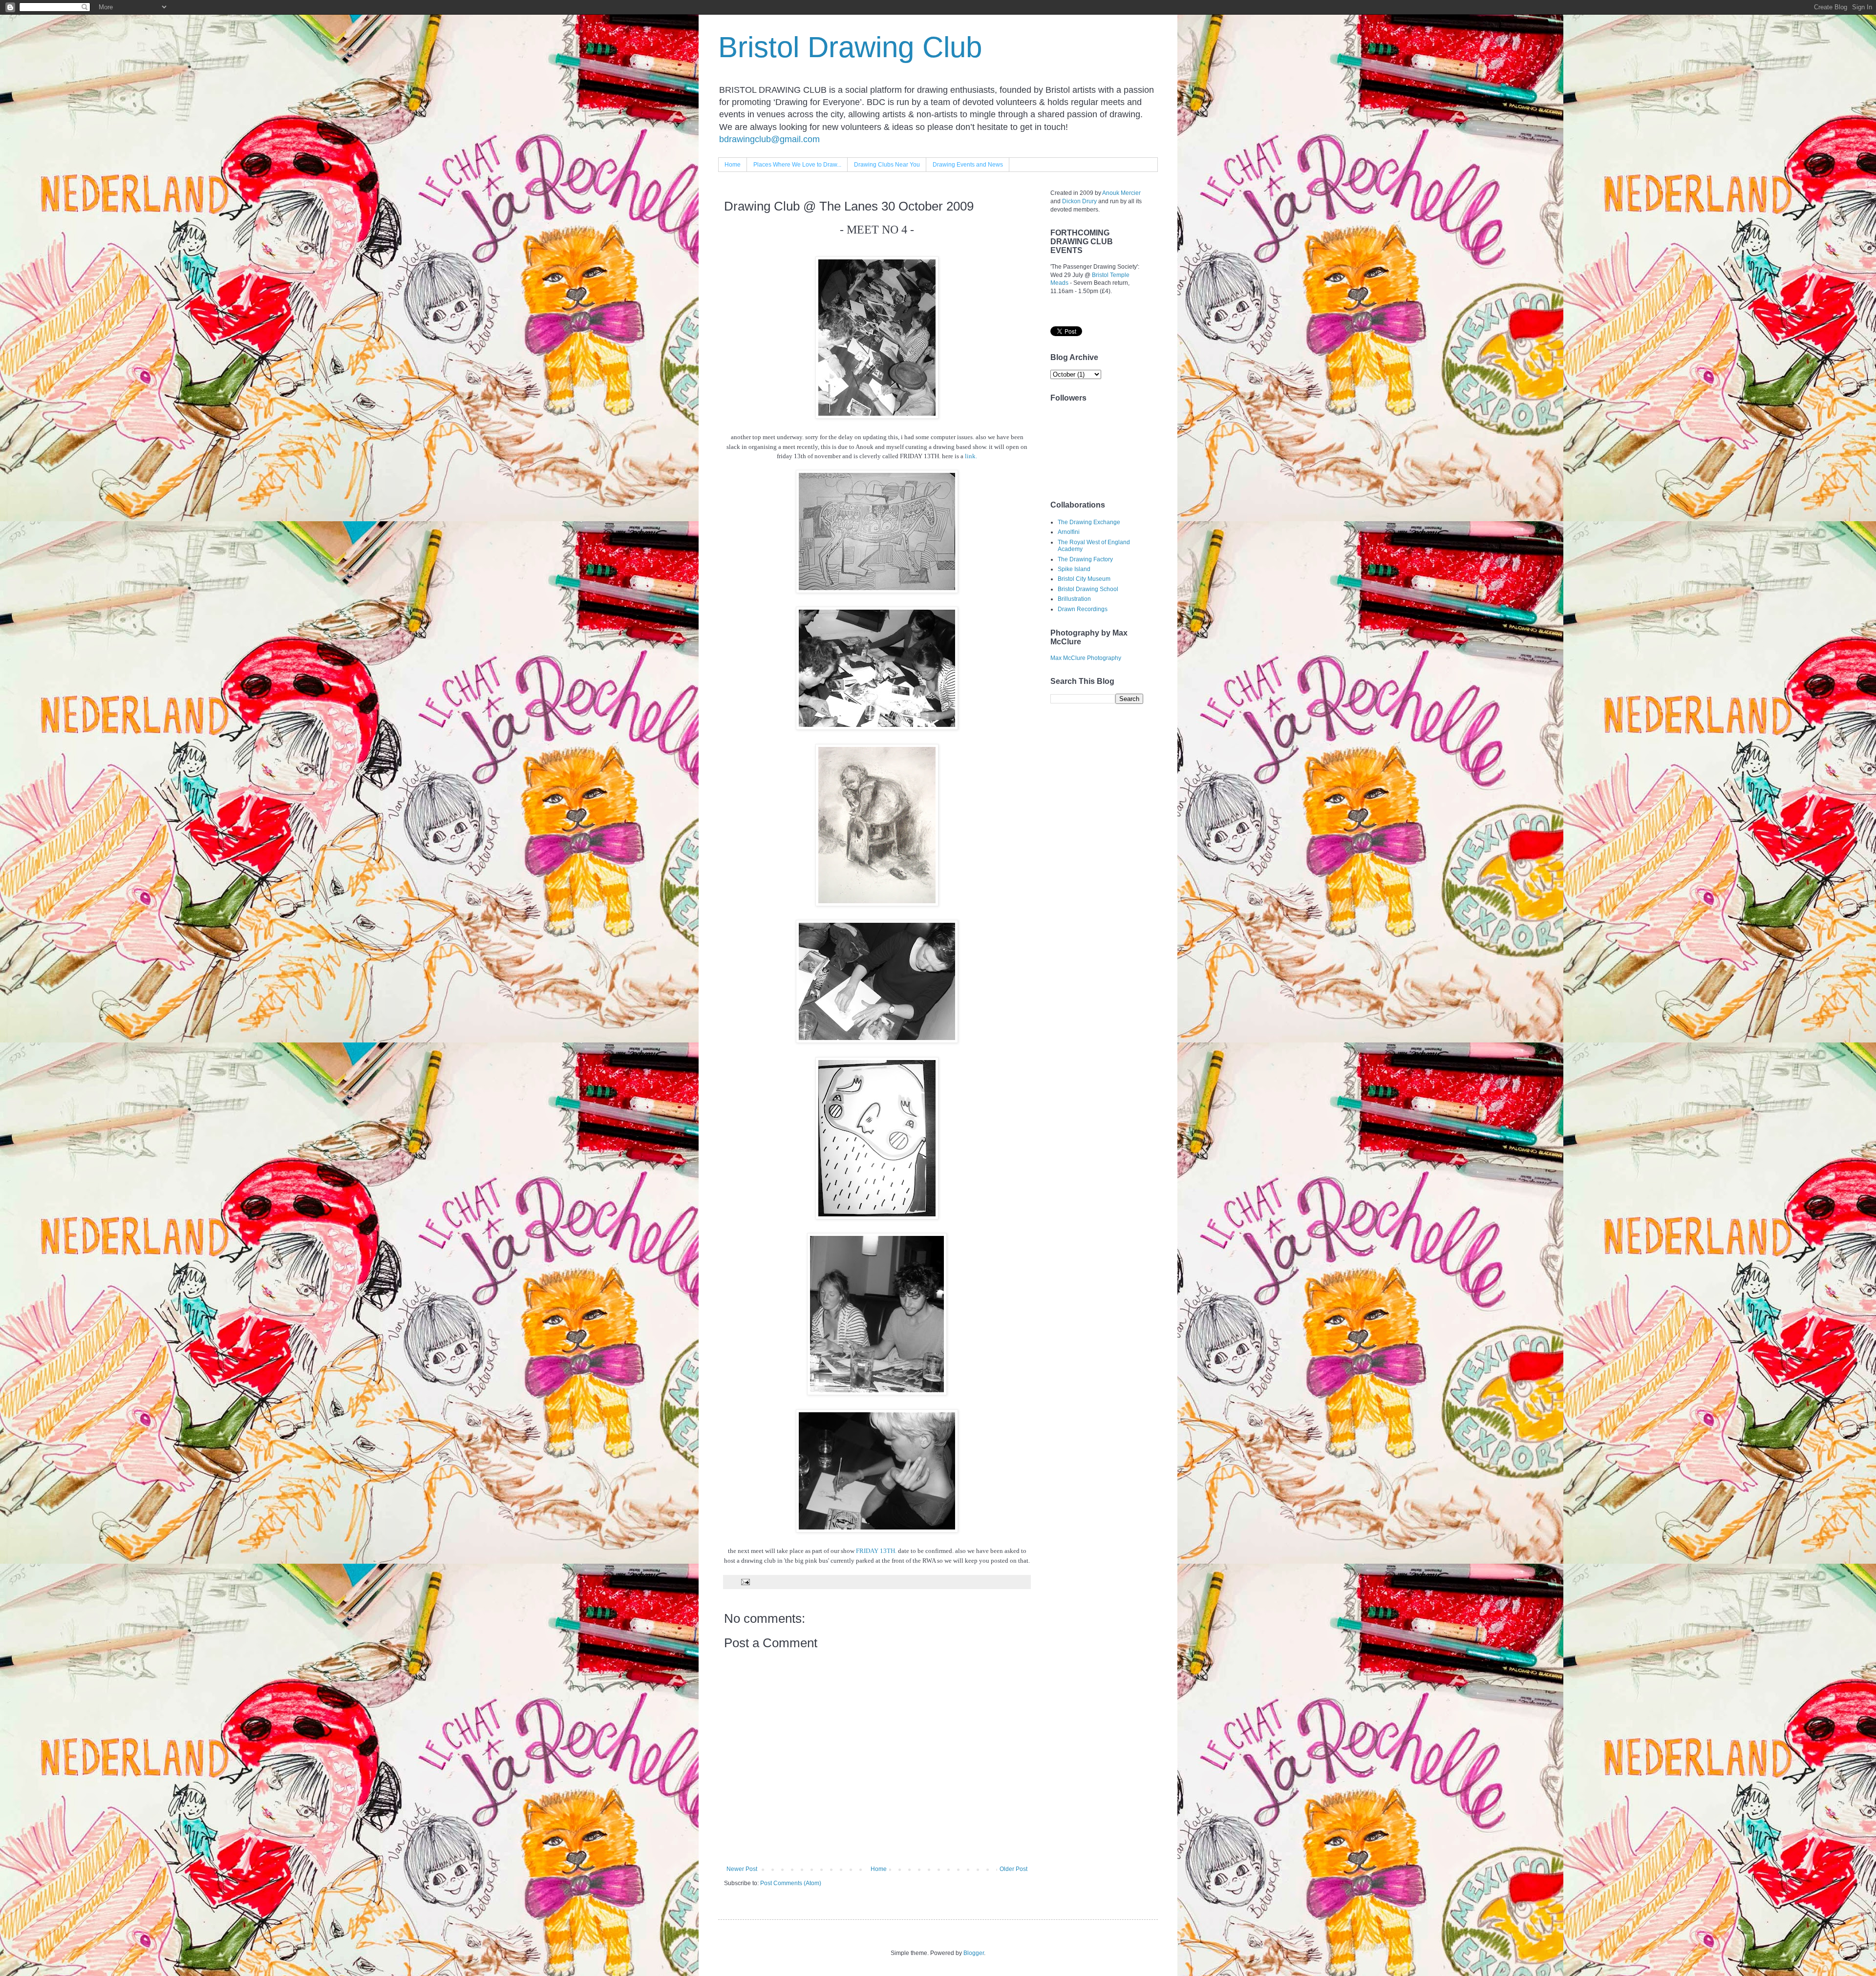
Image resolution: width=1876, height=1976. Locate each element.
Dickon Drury (1079, 201)
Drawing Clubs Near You (887, 165)
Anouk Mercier (1121, 193)
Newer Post (742, 1869)
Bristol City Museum (1084, 579)
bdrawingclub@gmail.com (769, 139)
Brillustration (1074, 599)
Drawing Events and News (968, 165)
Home (733, 165)
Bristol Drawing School (1088, 589)
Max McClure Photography (1086, 658)
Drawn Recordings (1083, 609)
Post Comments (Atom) (791, 1883)
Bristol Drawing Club (850, 47)
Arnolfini (1069, 532)
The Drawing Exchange (1089, 522)
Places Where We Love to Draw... (797, 165)
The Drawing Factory (1085, 559)
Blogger (974, 1953)
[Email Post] (745, 1581)
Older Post (1013, 1869)
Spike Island (1074, 569)
